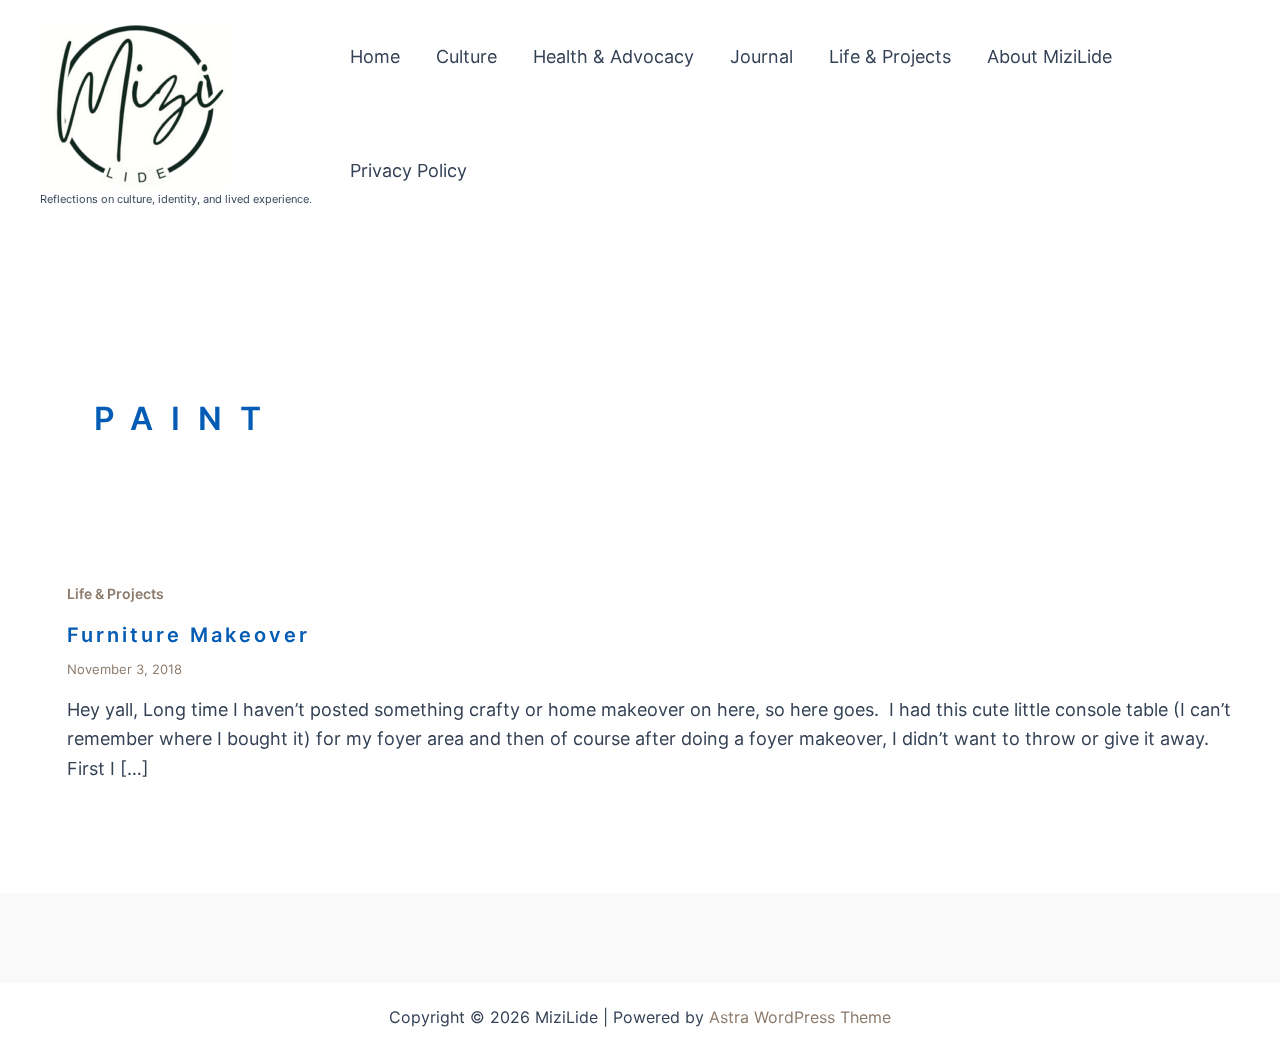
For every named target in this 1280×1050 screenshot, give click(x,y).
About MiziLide (1049, 56)
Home (375, 56)
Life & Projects (890, 56)
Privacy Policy (408, 170)
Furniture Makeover (188, 635)
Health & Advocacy (613, 56)
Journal (761, 56)
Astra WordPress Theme (800, 1017)
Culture (466, 56)
